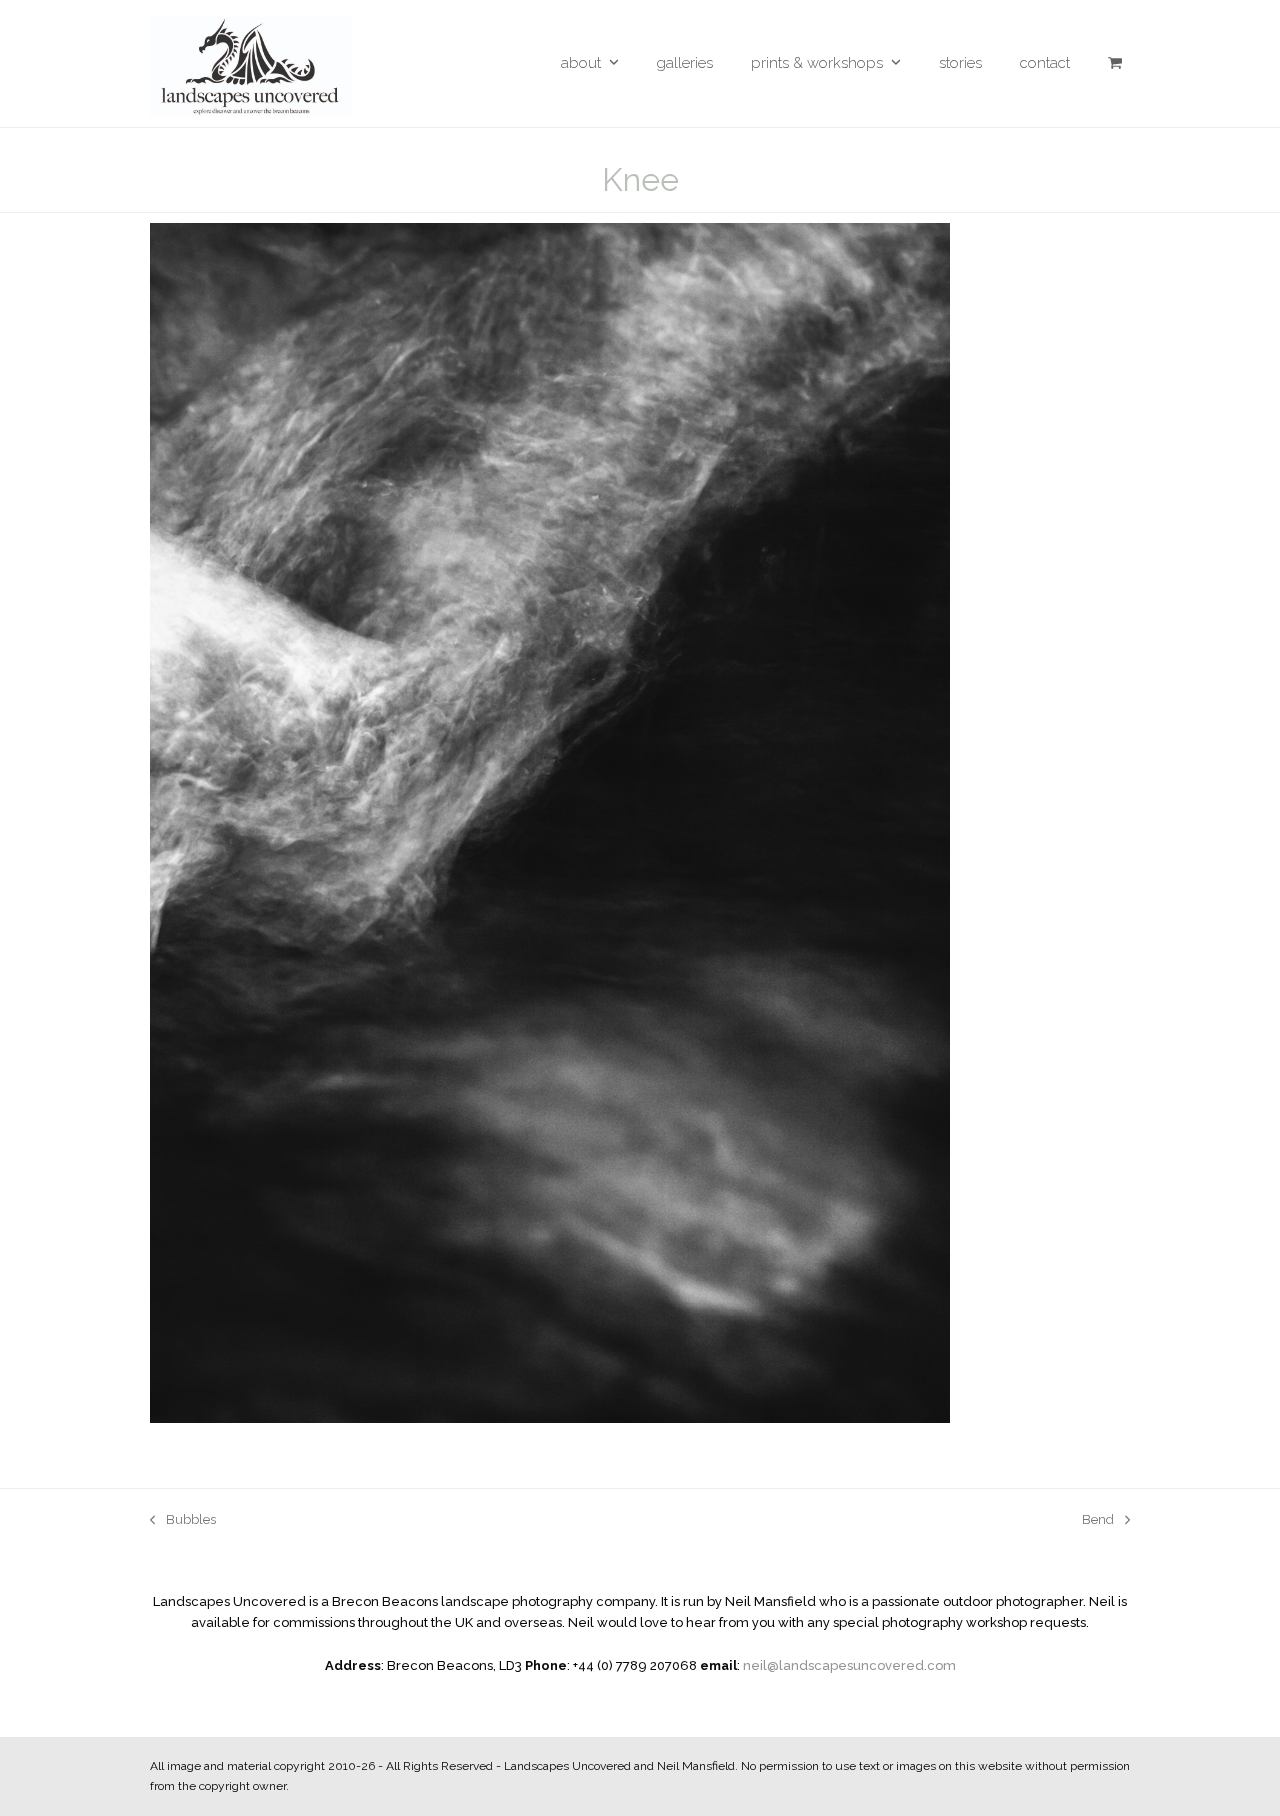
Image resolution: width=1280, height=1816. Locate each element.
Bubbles (183, 1521)
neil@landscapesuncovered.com (849, 1665)
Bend (1098, 1521)
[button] (1115, 63)
